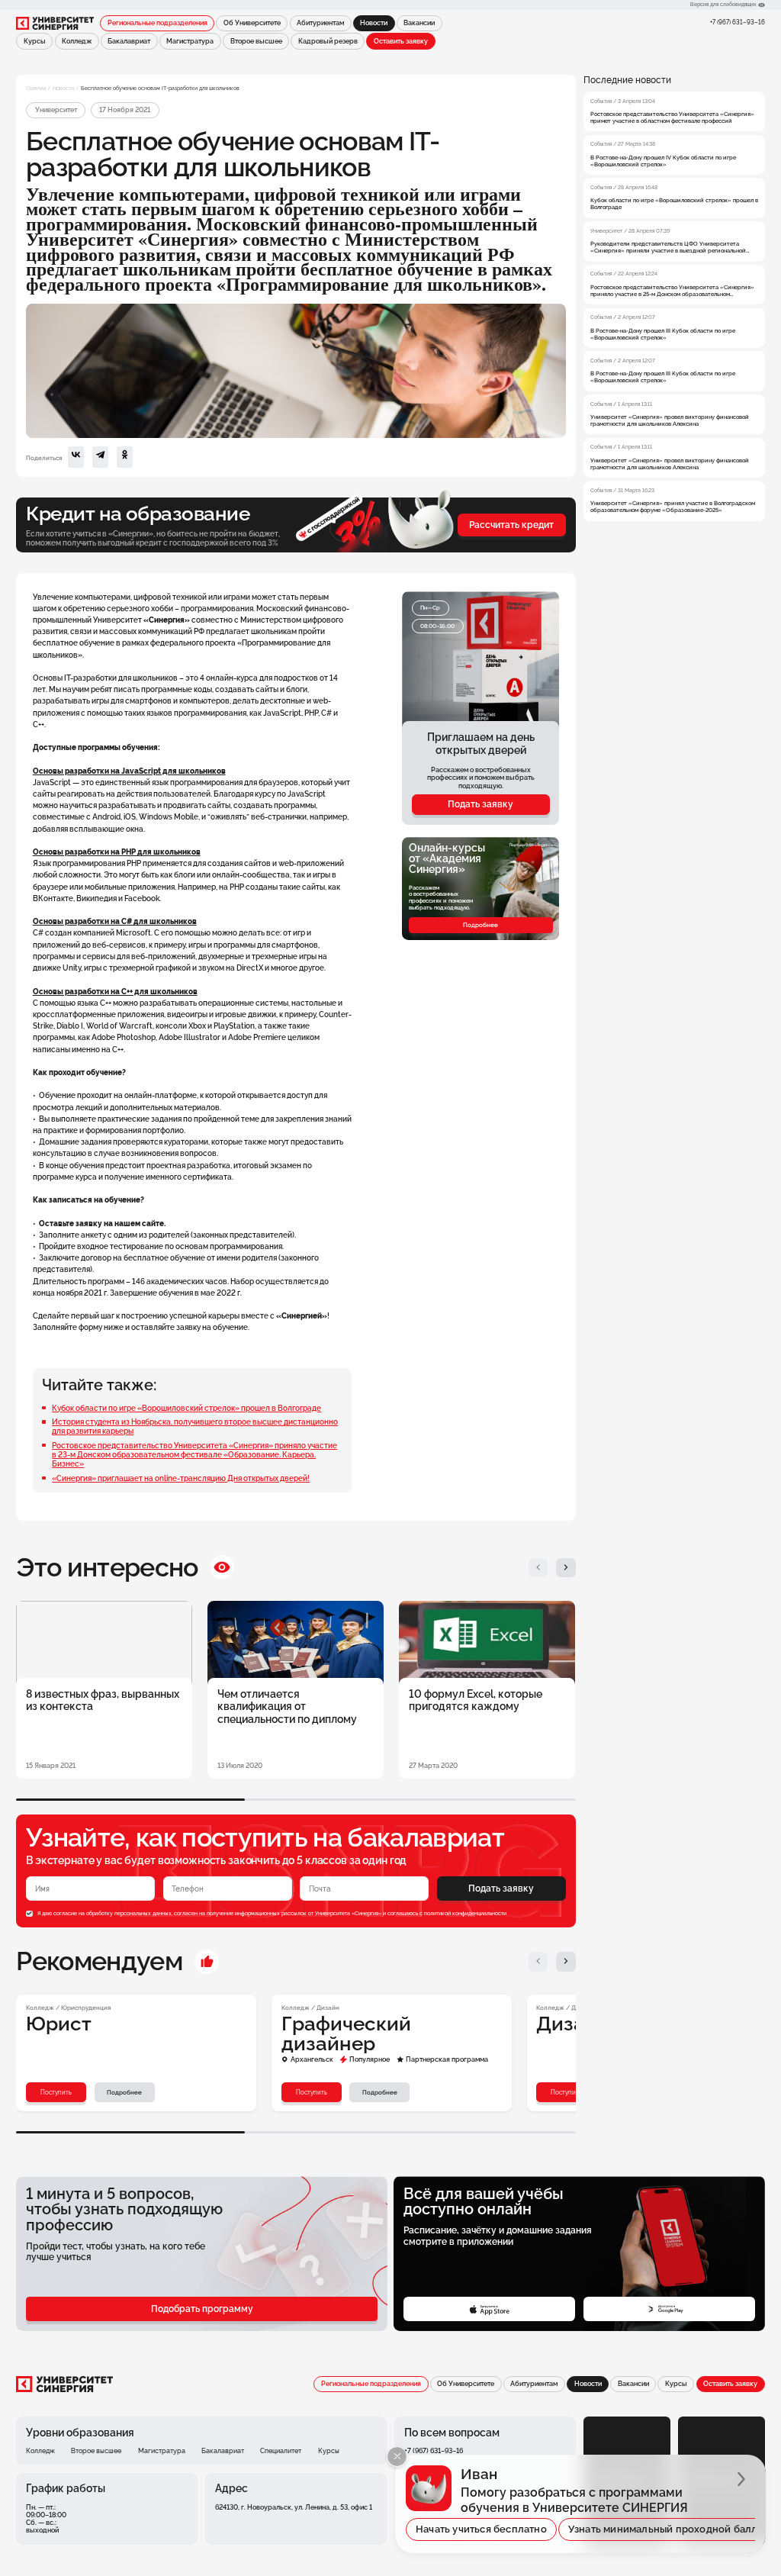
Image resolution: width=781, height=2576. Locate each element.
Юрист (59, 2024)
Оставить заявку (401, 41)
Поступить (56, 2092)
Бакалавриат (129, 41)
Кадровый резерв (328, 41)
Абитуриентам (320, 23)
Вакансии (419, 23)
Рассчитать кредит (511, 525)
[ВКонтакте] (76, 457)
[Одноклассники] (125, 457)
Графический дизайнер (346, 2034)
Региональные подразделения (157, 23)
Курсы (35, 41)
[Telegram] (100, 457)
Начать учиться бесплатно (481, 2529)
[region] (674, 298)
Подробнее (480, 925)
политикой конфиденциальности (465, 1914)
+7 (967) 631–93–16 (738, 22)
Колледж (77, 41)
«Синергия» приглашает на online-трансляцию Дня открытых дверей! (181, 1478)
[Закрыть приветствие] (397, 2457)
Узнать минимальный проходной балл (663, 2529)
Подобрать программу (202, 2309)
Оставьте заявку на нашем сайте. (102, 1223)
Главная (36, 88)
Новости (63, 88)
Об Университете (252, 23)
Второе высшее (256, 41)
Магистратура (190, 41)
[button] (538, 1568)
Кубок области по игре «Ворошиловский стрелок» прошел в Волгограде (186, 1408)
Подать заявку (480, 804)
